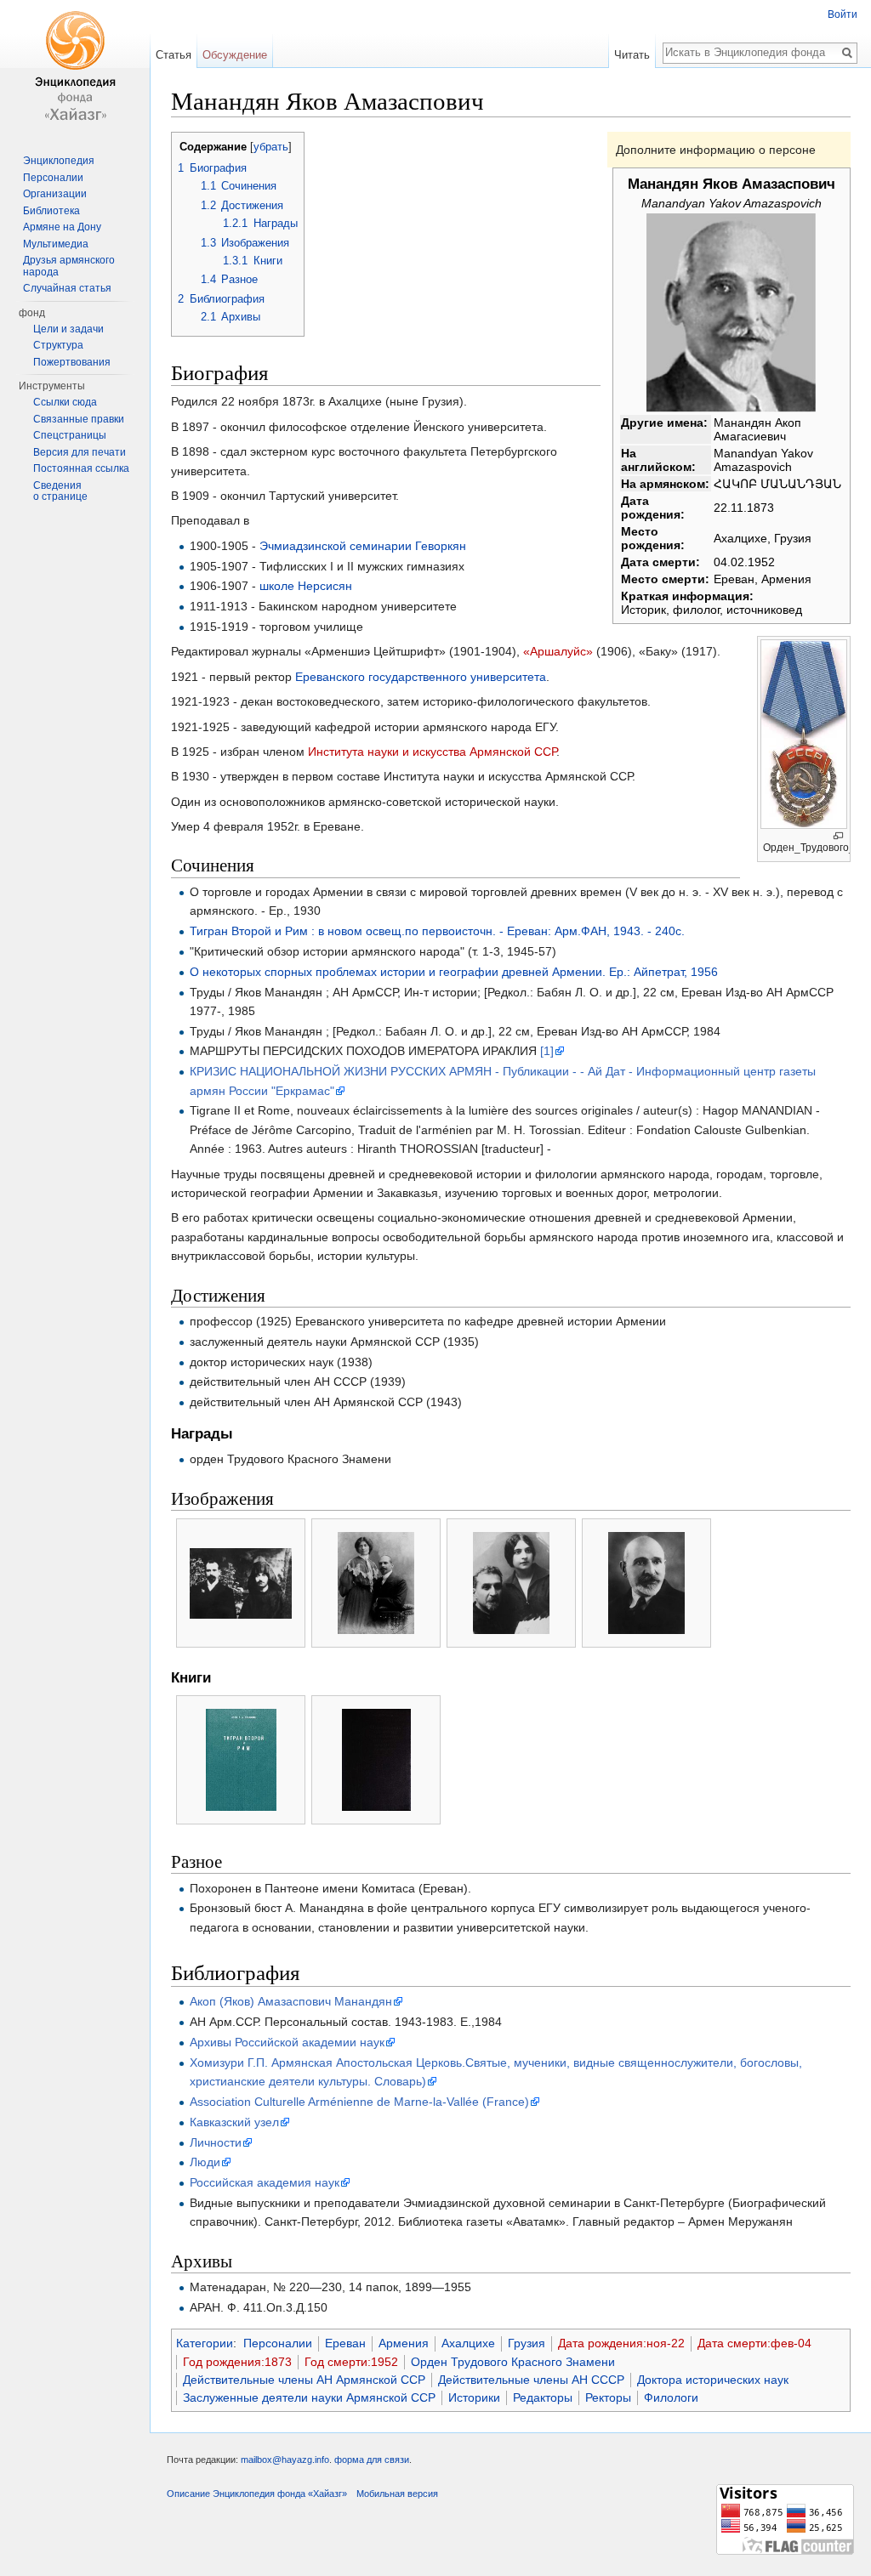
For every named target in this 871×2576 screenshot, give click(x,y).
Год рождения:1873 (237, 2362)
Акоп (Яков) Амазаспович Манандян (291, 2001)
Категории (205, 2343)
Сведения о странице (60, 491)
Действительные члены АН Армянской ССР (304, 2380)
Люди (205, 2162)
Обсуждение (235, 55)
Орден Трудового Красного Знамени (513, 2362)
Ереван (345, 2343)
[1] (547, 1051)
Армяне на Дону (62, 227)
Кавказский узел (234, 2122)
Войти (843, 14)
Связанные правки (79, 419)
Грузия (527, 2343)
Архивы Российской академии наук (287, 2042)
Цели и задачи (68, 329)
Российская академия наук (265, 2182)
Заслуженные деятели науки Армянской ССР (309, 2397)
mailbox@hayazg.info (285, 2460)
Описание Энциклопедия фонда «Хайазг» (257, 2494)
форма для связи (372, 2460)
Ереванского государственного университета (421, 677)
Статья (174, 55)
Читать (632, 55)
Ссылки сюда (65, 402)
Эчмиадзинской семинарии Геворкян (363, 546)
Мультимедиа (56, 244)
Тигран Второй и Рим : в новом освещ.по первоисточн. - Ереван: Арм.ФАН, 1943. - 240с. (437, 931)
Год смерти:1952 (351, 2362)
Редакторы (543, 2397)
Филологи (671, 2397)
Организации (55, 194)
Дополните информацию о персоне (716, 150)
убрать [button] (271, 147)
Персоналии (278, 2343)
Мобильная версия (397, 2494)
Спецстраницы (70, 435)
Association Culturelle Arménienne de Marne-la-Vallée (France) (359, 2102)
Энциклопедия (59, 161)
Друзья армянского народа (69, 266)
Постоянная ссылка (81, 468)
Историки (474, 2397)
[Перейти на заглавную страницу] (75, 68)
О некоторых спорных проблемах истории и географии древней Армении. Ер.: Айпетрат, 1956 (454, 972)
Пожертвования (72, 362)
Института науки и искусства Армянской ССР (432, 752)
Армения (404, 2343)
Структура (58, 345)
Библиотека (51, 211)
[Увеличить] (838, 836)
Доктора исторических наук (713, 2380)
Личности (216, 2142)
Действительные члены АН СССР (531, 2380)
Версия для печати (80, 452)
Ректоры (608, 2397)
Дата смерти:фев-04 (754, 2343)
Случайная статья (67, 288)
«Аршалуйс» (558, 651)
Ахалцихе (468, 2343)
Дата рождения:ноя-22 (621, 2343)
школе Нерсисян (306, 586)
